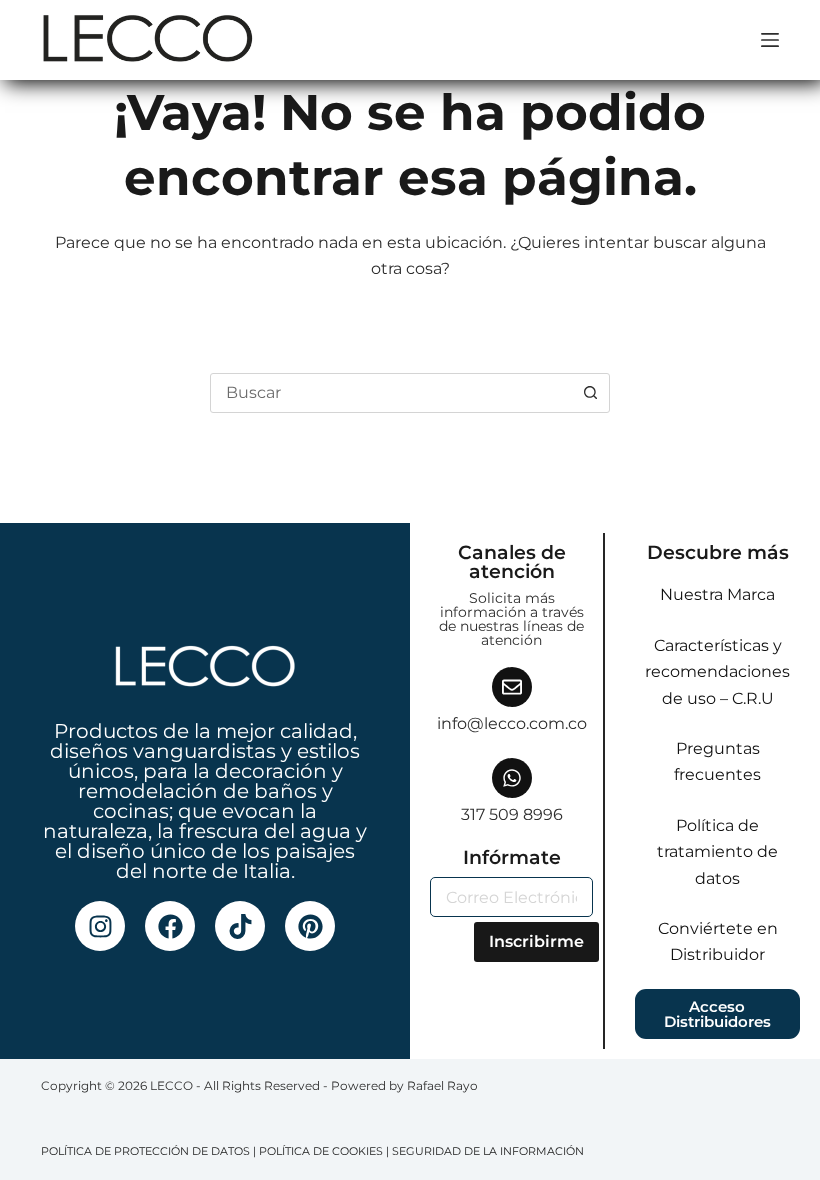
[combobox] (391, 393)
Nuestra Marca (717, 594)
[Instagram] (100, 926)
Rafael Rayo (442, 1085)
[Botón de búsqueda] (590, 393)
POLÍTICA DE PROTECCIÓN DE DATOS (145, 1151)
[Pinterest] (310, 926)
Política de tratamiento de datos (717, 852)
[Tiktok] (240, 926)
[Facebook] (170, 926)
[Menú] (770, 40)
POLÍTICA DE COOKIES (321, 1151)
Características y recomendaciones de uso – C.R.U (717, 672)
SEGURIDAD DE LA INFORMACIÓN (488, 1151)
